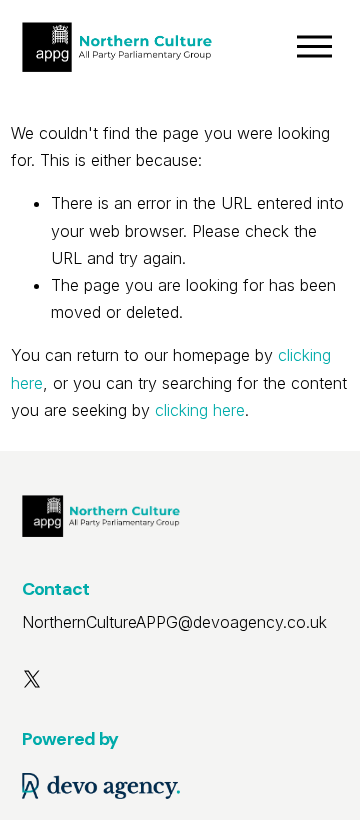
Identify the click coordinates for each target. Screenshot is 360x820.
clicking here (200, 410)
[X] (32, 679)
